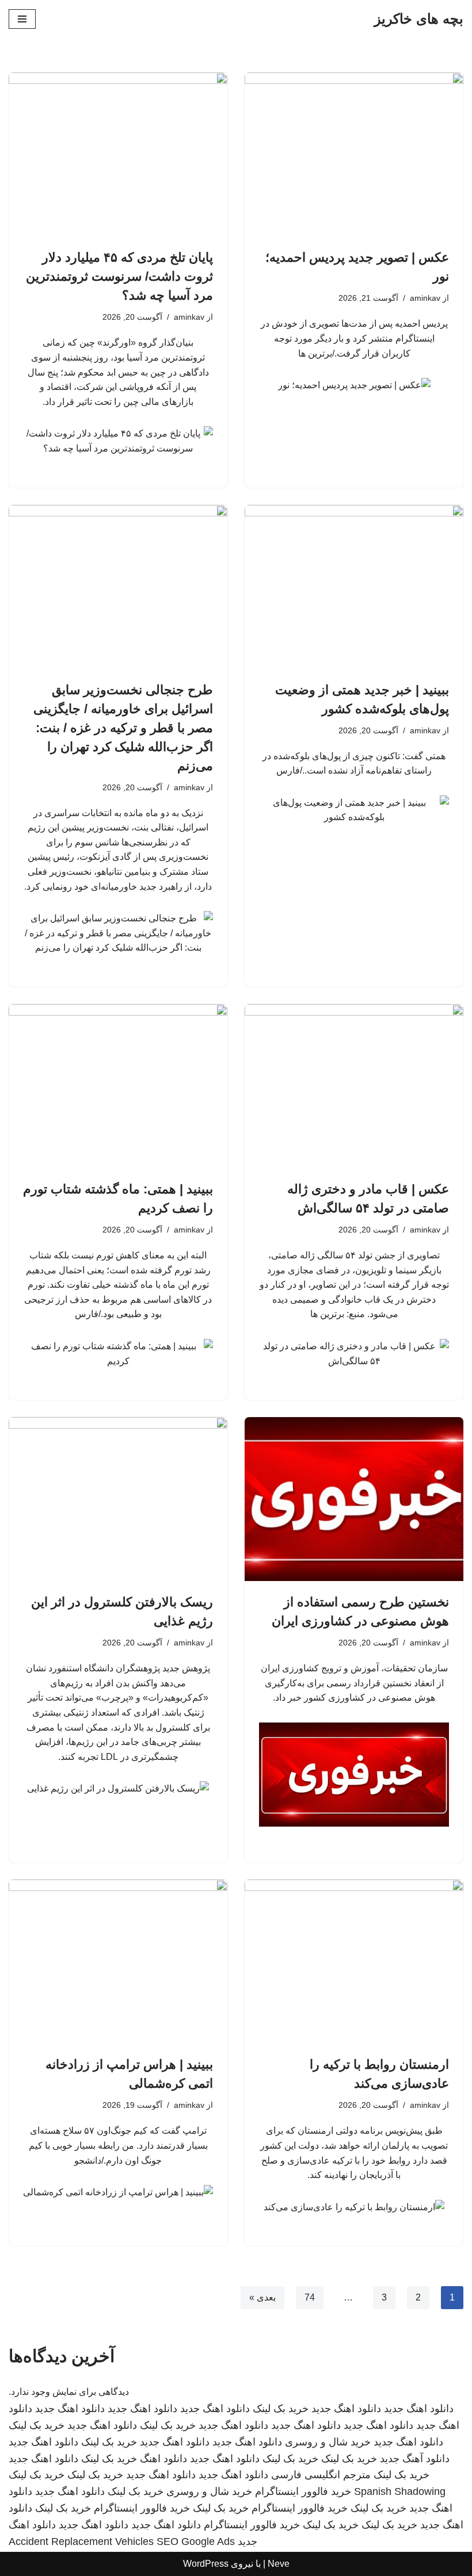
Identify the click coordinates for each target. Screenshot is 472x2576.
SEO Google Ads (196, 2541)
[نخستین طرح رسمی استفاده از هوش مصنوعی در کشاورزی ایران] (354, 1499)
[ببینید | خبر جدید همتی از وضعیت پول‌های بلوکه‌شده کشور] (354, 587)
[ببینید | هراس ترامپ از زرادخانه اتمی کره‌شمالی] (118, 1961)
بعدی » (262, 2297)
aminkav (425, 298)
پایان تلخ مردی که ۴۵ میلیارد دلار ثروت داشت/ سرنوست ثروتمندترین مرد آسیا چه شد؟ (119, 276)
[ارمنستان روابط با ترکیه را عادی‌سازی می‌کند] (354, 1961)
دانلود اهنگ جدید (419, 2409)
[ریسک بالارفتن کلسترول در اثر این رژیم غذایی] (118, 1499)
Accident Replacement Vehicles (81, 2541)
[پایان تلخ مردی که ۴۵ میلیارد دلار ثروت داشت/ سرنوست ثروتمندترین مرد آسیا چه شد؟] (118, 154)
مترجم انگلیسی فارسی (321, 2475)
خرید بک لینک (281, 2409)
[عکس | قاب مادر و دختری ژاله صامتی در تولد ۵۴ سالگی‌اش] (354, 1086)
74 (310, 2297)
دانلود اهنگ (163, 2459)
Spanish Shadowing (400, 2491)
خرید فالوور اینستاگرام (303, 2491)
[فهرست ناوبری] (22, 19)
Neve (279, 2564)
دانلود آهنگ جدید (415, 2459)
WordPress (206, 2564)
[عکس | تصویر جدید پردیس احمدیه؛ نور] (354, 154)
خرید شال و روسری (328, 2442)
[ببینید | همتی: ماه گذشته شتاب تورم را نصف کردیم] (118, 1086)
